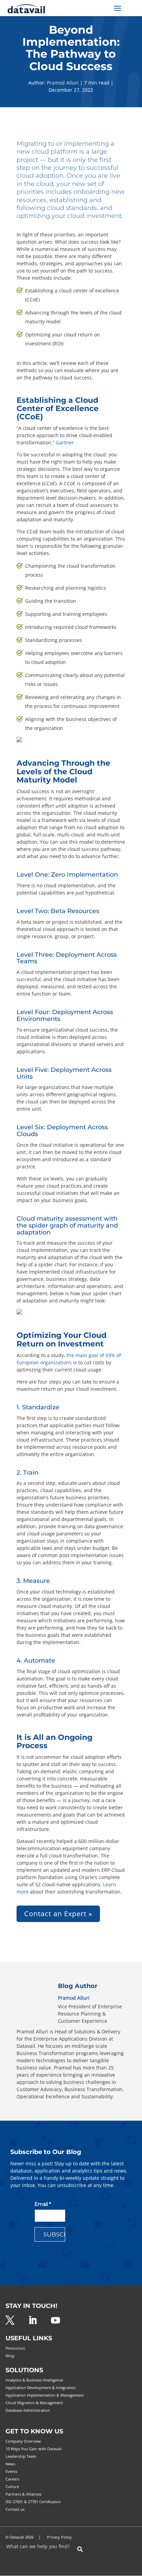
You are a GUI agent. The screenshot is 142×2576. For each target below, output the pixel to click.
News (10, 2464)
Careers (12, 2479)
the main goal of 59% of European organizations (69, 1359)
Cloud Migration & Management (34, 2403)
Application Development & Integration (41, 2388)
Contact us (15, 2509)
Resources (15, 2348)
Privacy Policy (59, 2537)
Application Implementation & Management (45, 2395)
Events (11, 2471)
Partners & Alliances (23, 2494)
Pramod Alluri (63, 83)
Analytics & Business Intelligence (34, 2380)
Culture (12, 2486)
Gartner (65, 442)
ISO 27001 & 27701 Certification (33, 2502)
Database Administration (28, 2410)
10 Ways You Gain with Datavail (34, 2449)
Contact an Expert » (58, 1914)
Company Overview (23, 2441)
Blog (10, 2356)
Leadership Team (21, 2456)
